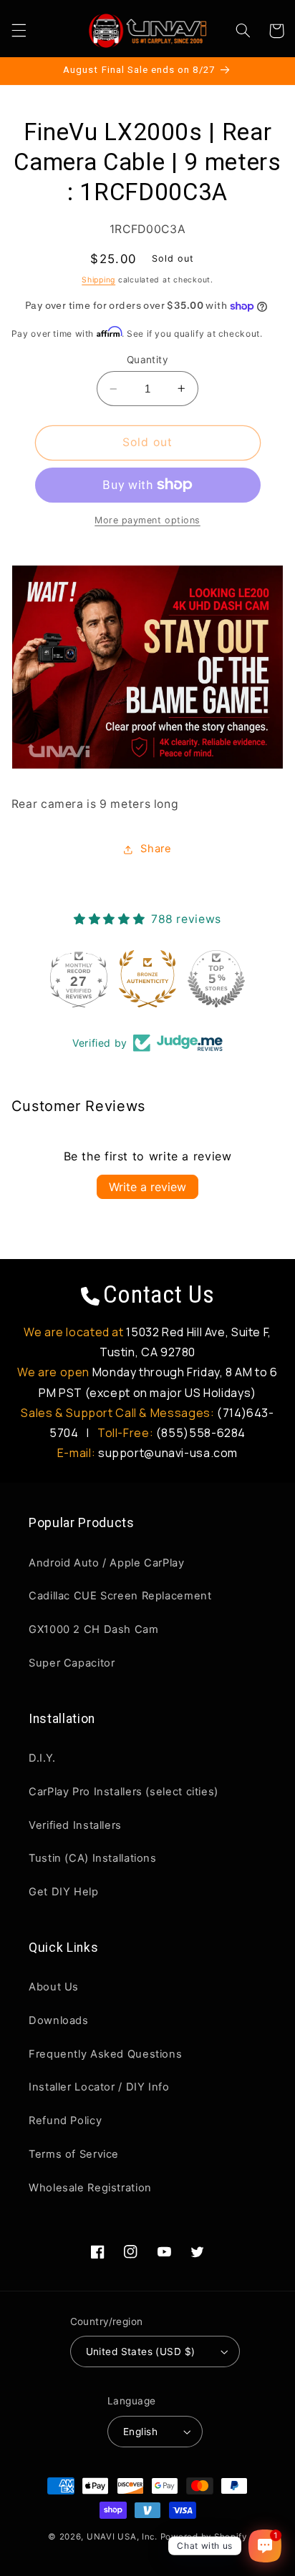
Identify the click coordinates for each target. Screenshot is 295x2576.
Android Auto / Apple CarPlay (107, 1563)
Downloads (59, 2020)
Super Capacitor (72, 1663)
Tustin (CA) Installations (93, 1858)
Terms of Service (74, 2154)
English (140, 2432)
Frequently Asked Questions (105, 2054)
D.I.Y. (42, 1758)
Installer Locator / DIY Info (99, 2087)
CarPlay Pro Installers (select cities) (124, 1792)
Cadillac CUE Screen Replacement (120, 1596)
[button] (19, 31)
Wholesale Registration (90, 2188)
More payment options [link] (147, 520)
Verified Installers (75, 1825)
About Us (54, 1987)
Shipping (98, 280)
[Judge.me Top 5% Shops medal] (216, 979)
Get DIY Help (64, 1892)
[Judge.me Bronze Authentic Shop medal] (147, 979)
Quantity (147, 360)
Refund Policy (65, 2121)
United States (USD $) (141, 2352)
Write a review (147, 1187)
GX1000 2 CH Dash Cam (94, 1629)
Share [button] (156, 849)
